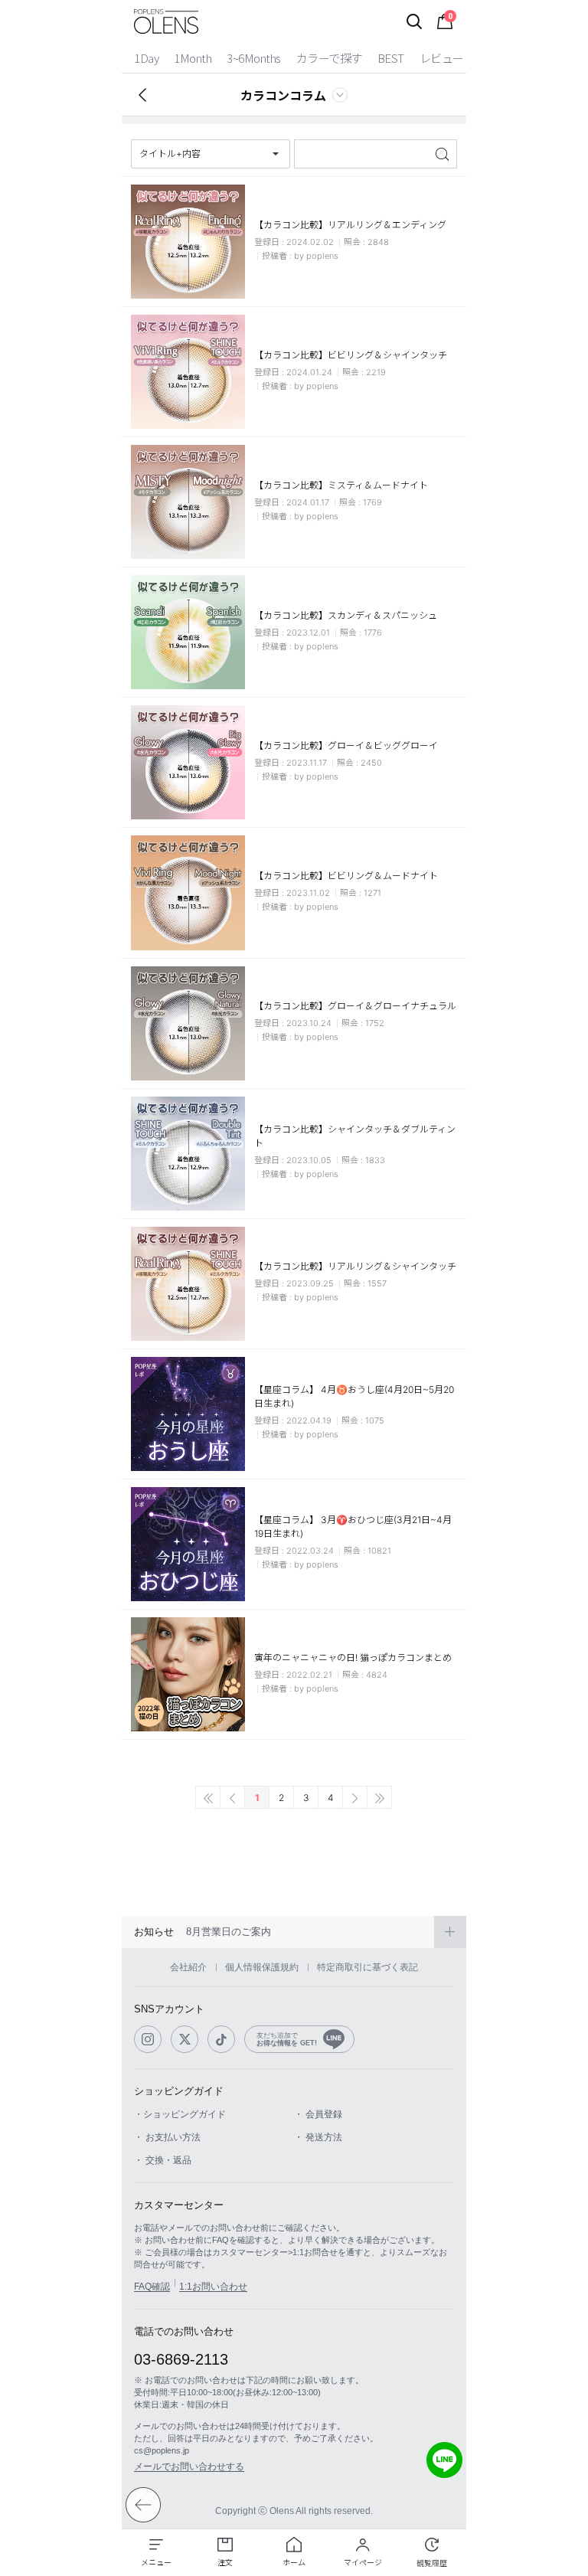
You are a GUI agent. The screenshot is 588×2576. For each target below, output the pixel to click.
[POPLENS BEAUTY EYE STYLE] (166, 21)
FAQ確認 (152, 2287)
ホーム (294, 2562)
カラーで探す (329, 58)
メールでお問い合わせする (189, 2466)
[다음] (355, 1797)
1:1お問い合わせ (213, 2287)
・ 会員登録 (318, 2114)
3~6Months (254, 58)
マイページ (363, 2562)
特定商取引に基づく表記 (367, 1967)
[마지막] (379, 1797)
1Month (193, 58)
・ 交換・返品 (163, 2160)
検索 (444, 154)
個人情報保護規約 (262, 1967)
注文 (225, 2562)
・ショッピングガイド (180, 2114)
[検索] (414, 21)
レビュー (442, 58)
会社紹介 (188, 1967)
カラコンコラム (283, 95)
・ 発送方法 (318, 2137)
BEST (391, 58)
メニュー (156, 2562)
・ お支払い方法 (167, 2137)
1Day (146, 58)
